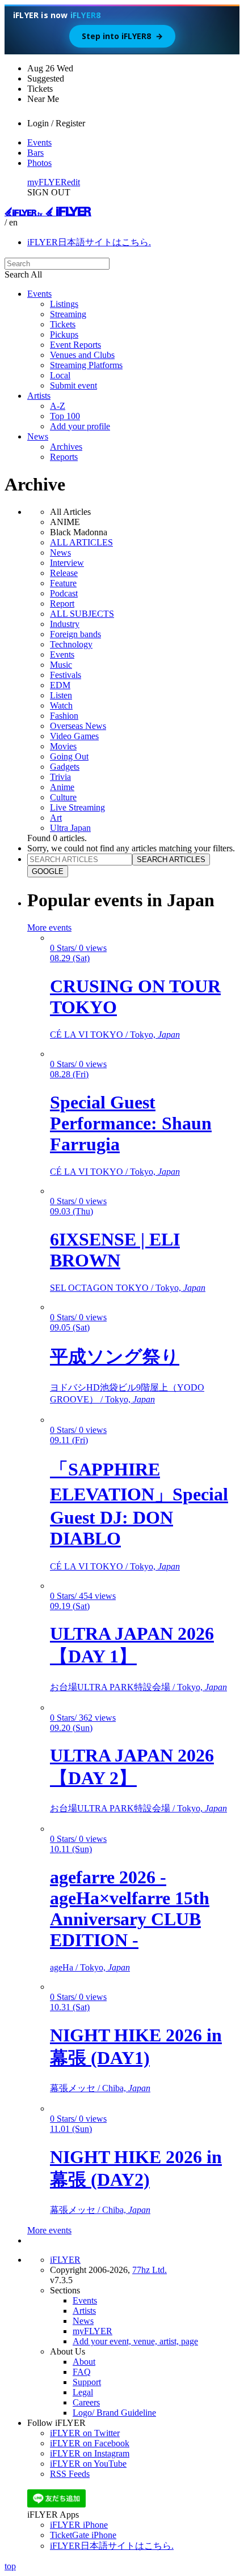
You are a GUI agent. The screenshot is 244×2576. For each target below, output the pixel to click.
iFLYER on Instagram (90, 2453)
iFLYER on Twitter (85, 2433)
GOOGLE (48, 871)
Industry (65, 624)
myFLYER (47, 182)
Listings (64, 304)
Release (64, 573)
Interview (67, 563)
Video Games (74, 736)
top (10, 2566)
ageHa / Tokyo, (90, 1967)
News (38, 436)
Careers (86, 2402)
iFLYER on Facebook (90, 2443)
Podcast (64, 593)
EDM (60, 685)
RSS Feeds (70, 2474)
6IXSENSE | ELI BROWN (115, 1250)
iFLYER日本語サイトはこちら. (89, 242)
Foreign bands (75, 634)
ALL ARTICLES (81, 542)
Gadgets (65, 767)
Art (56, 818)
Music (61, 665)
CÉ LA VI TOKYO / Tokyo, (115, 1035)
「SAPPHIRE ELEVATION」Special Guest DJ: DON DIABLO (139, 1504)
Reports (64, 457)
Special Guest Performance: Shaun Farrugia (131, 1123)
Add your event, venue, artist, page (135, 2341)
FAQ (82, 2372)
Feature (63, 583)
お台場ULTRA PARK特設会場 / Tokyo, (138, 1687)
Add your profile (80, 426)
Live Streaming (77, 807)
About (84, 2362)
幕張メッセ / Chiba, (100, 2088)
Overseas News (78, 726)
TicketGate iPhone (83, 2535)
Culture (63, 797)
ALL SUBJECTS (82, 614)
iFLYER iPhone (79, 2525)
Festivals (66, 675)
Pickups (64, 334)
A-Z (58, 406)
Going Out (69, 756)
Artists (39, 396)
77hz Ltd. (150, 2270)
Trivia (60, 777)
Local (60, 375)
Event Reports (75, 345)
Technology (71, 644)
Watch (61, 705)
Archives (66, 447)
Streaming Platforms (86, 365)
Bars (35, 153)
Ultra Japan (70, 828)
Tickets (63, 324)
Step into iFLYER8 (122, 36)
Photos (39, 163)
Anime (62, 787)
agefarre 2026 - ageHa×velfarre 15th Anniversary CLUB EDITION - (130, 1908)
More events (49, 927)
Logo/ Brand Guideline (114, 2413)
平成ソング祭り (115, 1357)
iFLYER (65, 2260)
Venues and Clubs (82, 355)
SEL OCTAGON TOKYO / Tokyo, (128, 1288)
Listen (61, 695)
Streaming (68, 314)
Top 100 (65, 416)
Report (62, 604)
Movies (63, 746)
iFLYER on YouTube (88, 2464)
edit (73, 182)
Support (87, 2382)
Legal (83, 2392)
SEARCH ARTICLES (171, 860)
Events (39, 142)
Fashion (64, 716)
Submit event (73, 385)
